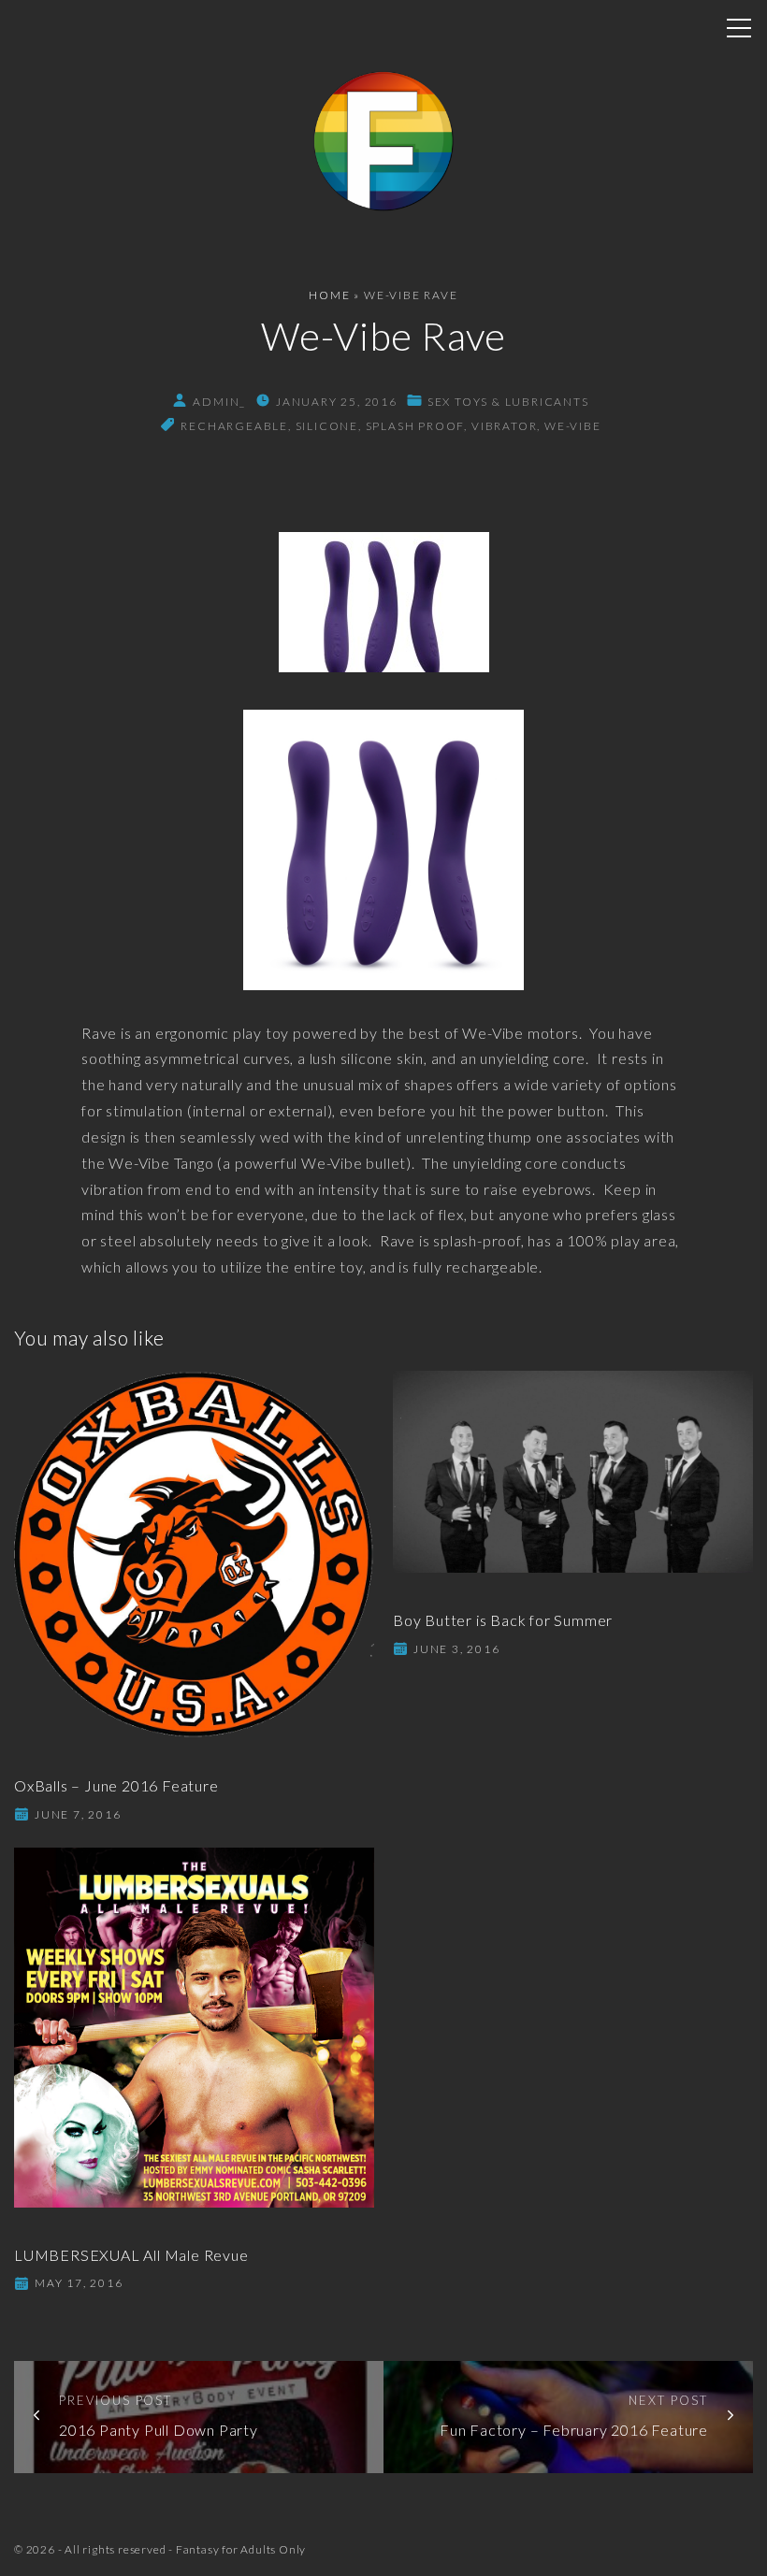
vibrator (504, 426)
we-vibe (573, 426)
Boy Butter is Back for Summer (503, 1620)
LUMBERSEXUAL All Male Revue (131, 2255)
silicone (327, 426)
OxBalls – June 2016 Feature (116, 1785)
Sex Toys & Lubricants (508, 402)
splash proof (415, 426)
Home (329, 295)
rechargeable (234, 426)
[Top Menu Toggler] (739, 28)
